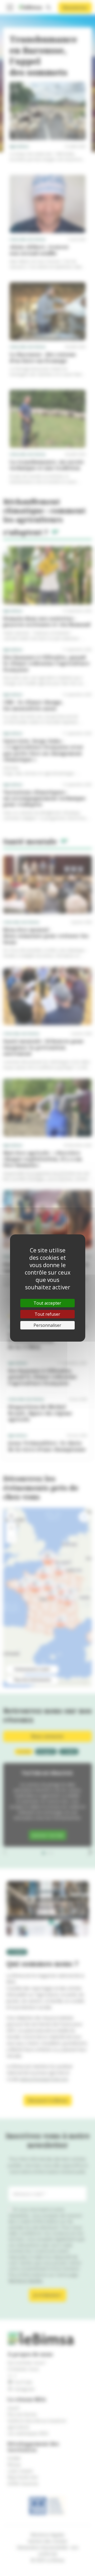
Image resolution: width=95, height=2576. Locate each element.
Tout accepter (47, 1303)
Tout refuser (47, 1314)
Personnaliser (47, 1325)
